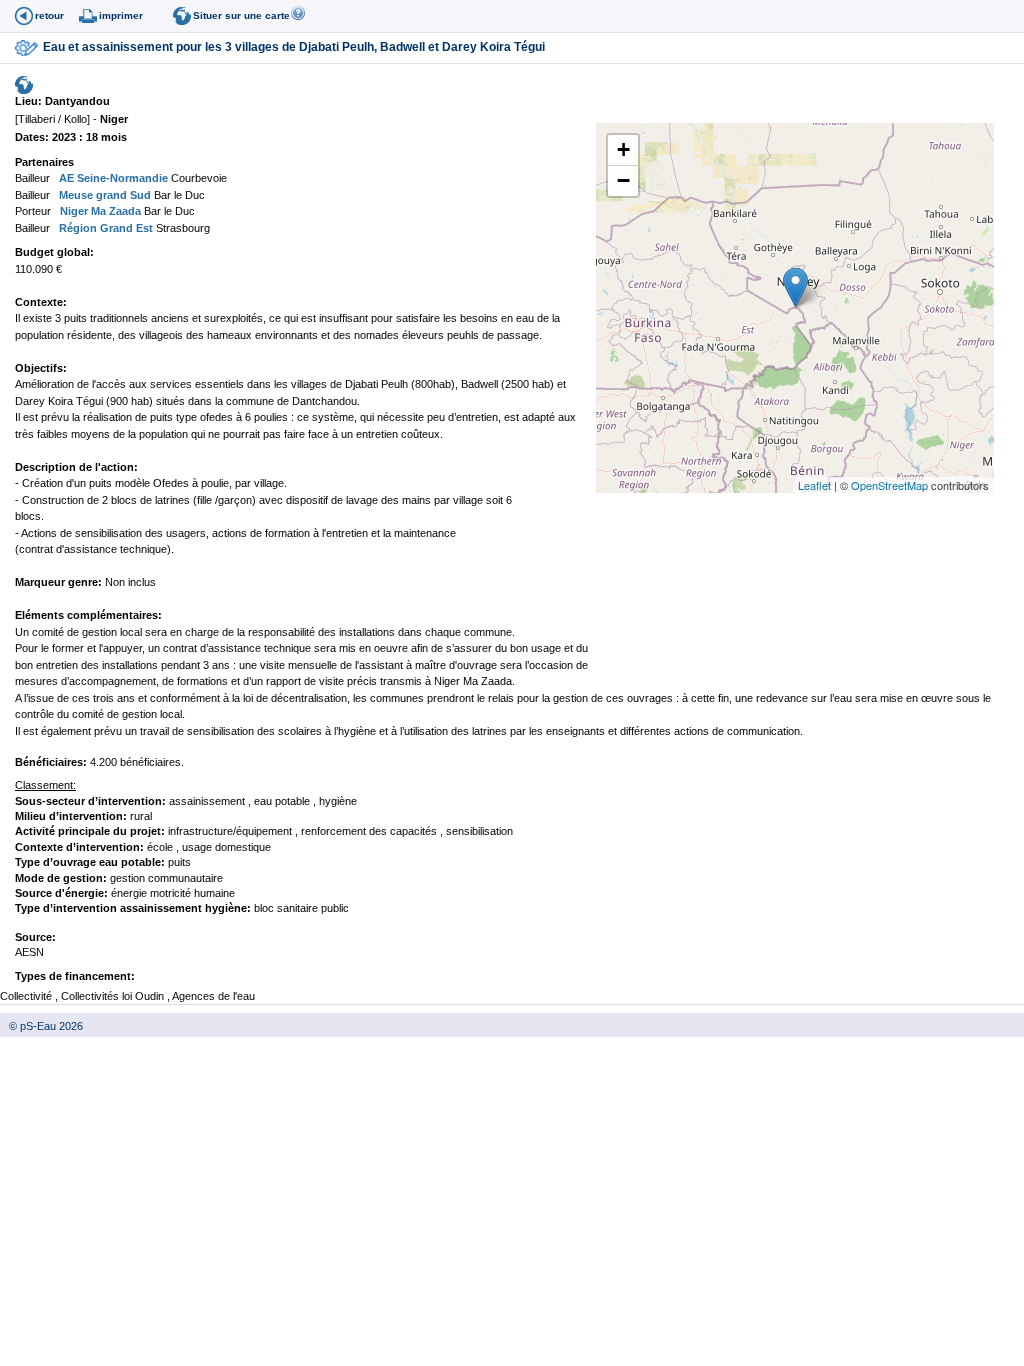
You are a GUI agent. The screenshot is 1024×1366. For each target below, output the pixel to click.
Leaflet (814, 485)
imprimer (121, 15)
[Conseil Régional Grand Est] (54, 228)
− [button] (623, 180)
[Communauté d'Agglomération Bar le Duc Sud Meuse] (54, 195)
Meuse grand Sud (103, 195)
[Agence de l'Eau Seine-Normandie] (54, 178)
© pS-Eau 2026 (41, 1026)
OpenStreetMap (889, 485)
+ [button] (623, 149)
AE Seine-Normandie (112, 178)
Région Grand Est (104, 228)
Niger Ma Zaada (99, 211)
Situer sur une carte (241, 15)
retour (49, 15)
